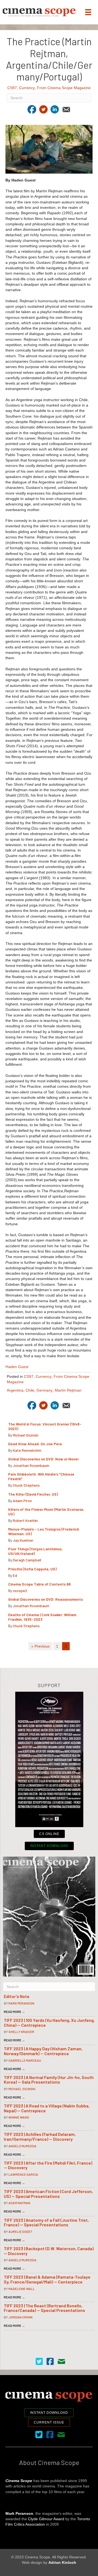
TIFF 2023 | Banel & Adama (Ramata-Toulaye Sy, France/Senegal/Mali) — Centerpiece (47, 2279)
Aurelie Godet (20, 2231)
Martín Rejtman (68, 1390)
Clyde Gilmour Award (46, 2519)
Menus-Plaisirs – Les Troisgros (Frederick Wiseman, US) (44, 1531)
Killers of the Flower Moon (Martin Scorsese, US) (46, 1512)
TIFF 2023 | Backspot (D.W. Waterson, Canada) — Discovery (49, 2251)
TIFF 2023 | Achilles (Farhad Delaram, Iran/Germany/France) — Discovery (40, 2137)
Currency (27, 88)
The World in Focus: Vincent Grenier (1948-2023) (45, 1426)
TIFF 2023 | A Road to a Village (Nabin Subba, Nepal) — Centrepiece (47, 2108)
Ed (15, 1575)
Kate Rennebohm (27, 1450)
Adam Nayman (19, 2203)
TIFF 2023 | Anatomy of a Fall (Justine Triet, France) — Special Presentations (46, 2222)
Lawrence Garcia (23, 2174)
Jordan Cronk (21, 2317)
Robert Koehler (25, 1520)
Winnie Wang (19, 2117)
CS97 (12, 88)
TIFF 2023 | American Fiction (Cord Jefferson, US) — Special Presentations (48, 2194)
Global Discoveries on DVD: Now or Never (43, 1459)
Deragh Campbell (27, 1560)
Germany (45, 1390)
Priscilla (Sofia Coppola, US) (33, 1569)
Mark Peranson (21, 2003)
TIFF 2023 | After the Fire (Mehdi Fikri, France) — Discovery (48, 2165)
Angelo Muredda (22, 2146)
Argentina (15, 1390)
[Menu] (88, 12)
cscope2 (20, 1591)
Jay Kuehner (23, 1540)
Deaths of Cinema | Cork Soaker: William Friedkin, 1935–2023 (42, 1617)
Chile (30, 1390)
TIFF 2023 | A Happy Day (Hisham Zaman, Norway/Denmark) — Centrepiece (43, 2051)
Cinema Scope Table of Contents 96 (39, 1584)
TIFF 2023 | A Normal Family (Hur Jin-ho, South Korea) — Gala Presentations (49, 2080)
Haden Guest (17, 1367)
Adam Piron (22, 1501)
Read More (14, 2012)
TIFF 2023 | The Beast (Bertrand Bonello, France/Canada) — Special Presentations (45, 2308)
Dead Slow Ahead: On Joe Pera (35, 1444)
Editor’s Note (17, 1996)
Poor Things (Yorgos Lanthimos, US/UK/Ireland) (35, 1551)
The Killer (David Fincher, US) (33, 1494)
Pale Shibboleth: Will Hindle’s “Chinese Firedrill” (41, 1476)
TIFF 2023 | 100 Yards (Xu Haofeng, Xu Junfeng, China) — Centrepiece (49, 2023)
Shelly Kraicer (21, 2032)
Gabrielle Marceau (25, 2060)
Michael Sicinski (26, 1435)
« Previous (40, 1646)
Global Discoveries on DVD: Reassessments (45, 1599)
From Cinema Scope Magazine (64, 88)
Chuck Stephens (26, 1485)
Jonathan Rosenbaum (31, 1465)
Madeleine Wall (22, 2289)
